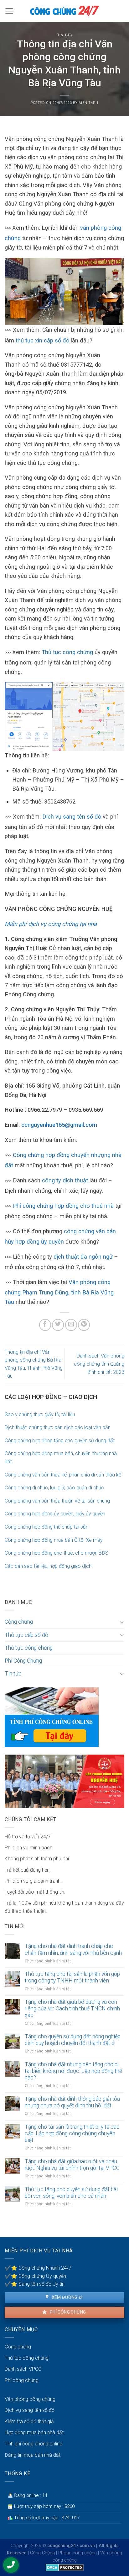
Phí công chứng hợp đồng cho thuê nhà (63, 1206)
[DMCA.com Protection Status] (65, 2567)
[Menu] (9, 11)
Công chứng (19, 1622)
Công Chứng (42, 2553)
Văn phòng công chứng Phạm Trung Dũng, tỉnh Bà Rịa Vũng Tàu (59, 1292)
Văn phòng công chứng (30, 2399)
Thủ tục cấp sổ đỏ (26, 1635)
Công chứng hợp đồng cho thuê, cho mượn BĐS (57, 1553)
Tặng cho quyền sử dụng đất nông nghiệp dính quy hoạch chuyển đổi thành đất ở (73, 2040)
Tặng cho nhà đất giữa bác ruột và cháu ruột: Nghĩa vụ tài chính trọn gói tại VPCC (72, 2165)
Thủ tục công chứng (67, 652)
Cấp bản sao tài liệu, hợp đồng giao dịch (48, 1566)
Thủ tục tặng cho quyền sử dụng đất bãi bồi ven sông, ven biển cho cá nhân (71, 2193)
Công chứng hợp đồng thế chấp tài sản (46, 1527)
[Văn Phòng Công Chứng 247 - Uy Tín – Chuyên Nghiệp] (64, 11)
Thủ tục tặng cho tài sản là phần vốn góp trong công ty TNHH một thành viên (72, 1977)
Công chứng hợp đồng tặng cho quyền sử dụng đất (60, 1441)
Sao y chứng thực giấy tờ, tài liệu (40, 1414)
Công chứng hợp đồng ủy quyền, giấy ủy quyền (55, 1514)
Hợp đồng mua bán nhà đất (34, 2432)
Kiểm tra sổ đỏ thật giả (29, 2421)
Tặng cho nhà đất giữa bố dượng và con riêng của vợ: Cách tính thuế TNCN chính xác (72, 2009)
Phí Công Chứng (23, 1661)
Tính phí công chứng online (34, 2444)
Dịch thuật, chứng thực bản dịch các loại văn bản (58, 1427)
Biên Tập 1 (89, 103)
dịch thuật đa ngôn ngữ (83, 1257)
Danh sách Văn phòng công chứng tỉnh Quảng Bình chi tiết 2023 (99, 1364)
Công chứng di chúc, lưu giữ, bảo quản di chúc (54, 1488)
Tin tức (65, 35)
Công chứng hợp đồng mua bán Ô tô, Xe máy (54, 1540)
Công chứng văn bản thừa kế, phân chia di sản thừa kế (63, 1475)
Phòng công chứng (77, 2553)
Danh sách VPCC (23, 2369)
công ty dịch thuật (65, 1180)
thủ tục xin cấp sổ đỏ (42, 340)
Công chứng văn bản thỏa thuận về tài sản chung (57, 1501)
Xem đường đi (66, 2297)
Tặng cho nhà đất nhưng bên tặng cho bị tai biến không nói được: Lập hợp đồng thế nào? (73, 2071)
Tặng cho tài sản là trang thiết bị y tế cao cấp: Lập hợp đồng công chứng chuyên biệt (72, 2133)
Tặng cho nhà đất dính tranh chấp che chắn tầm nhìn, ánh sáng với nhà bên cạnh (73, 1949)
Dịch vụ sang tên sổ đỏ (72, 817)
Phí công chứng (67, 2312)
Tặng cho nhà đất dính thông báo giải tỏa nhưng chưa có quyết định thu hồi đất (72, 2102)
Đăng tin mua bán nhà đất (33, 2455)
